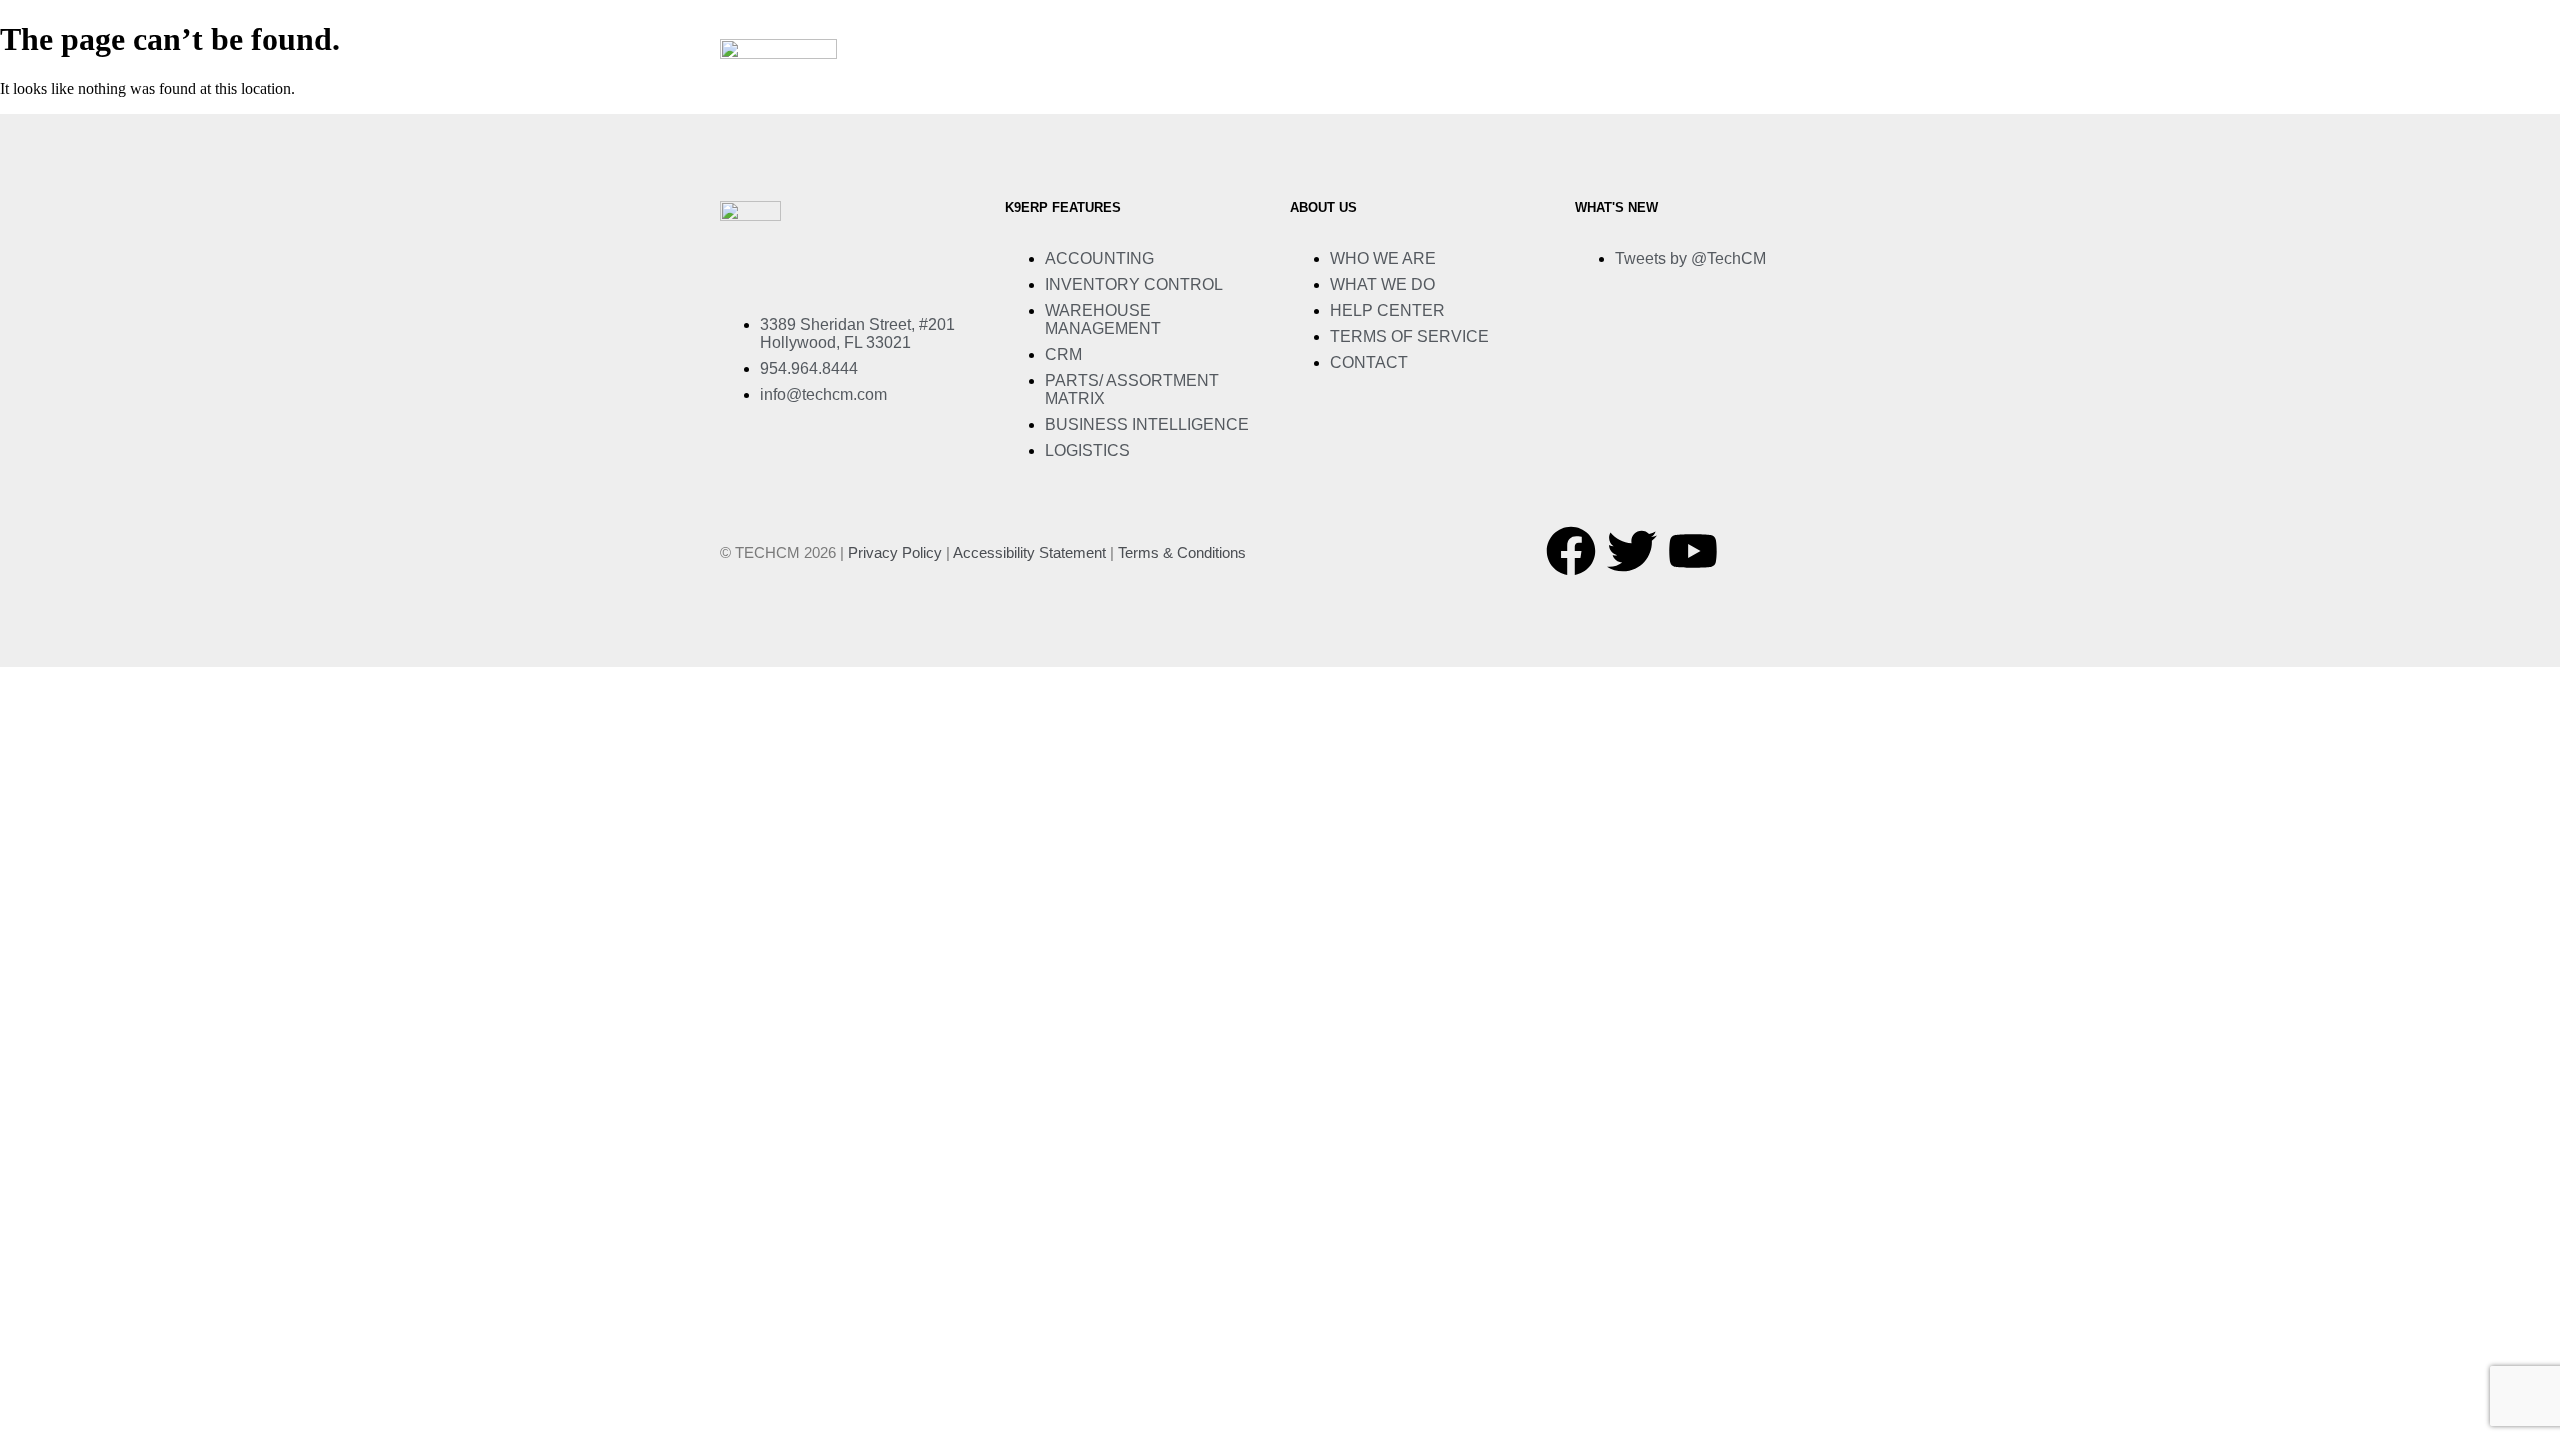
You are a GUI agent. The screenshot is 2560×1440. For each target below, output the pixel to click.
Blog (1700, 82)
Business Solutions (1345, 82)
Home (1044, 82)
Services (1498, 82)
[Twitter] (1632, 551)
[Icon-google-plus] (1754, 551)
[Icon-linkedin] (1815, 551)
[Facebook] (1571, 551)
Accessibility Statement (1029, 552)
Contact (1788, 82)
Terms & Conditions (1182, 552)
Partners (1607, 82)
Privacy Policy (895, 552)
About (1124, 82)
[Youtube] (1693, 551)
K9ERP (1206, 82)
